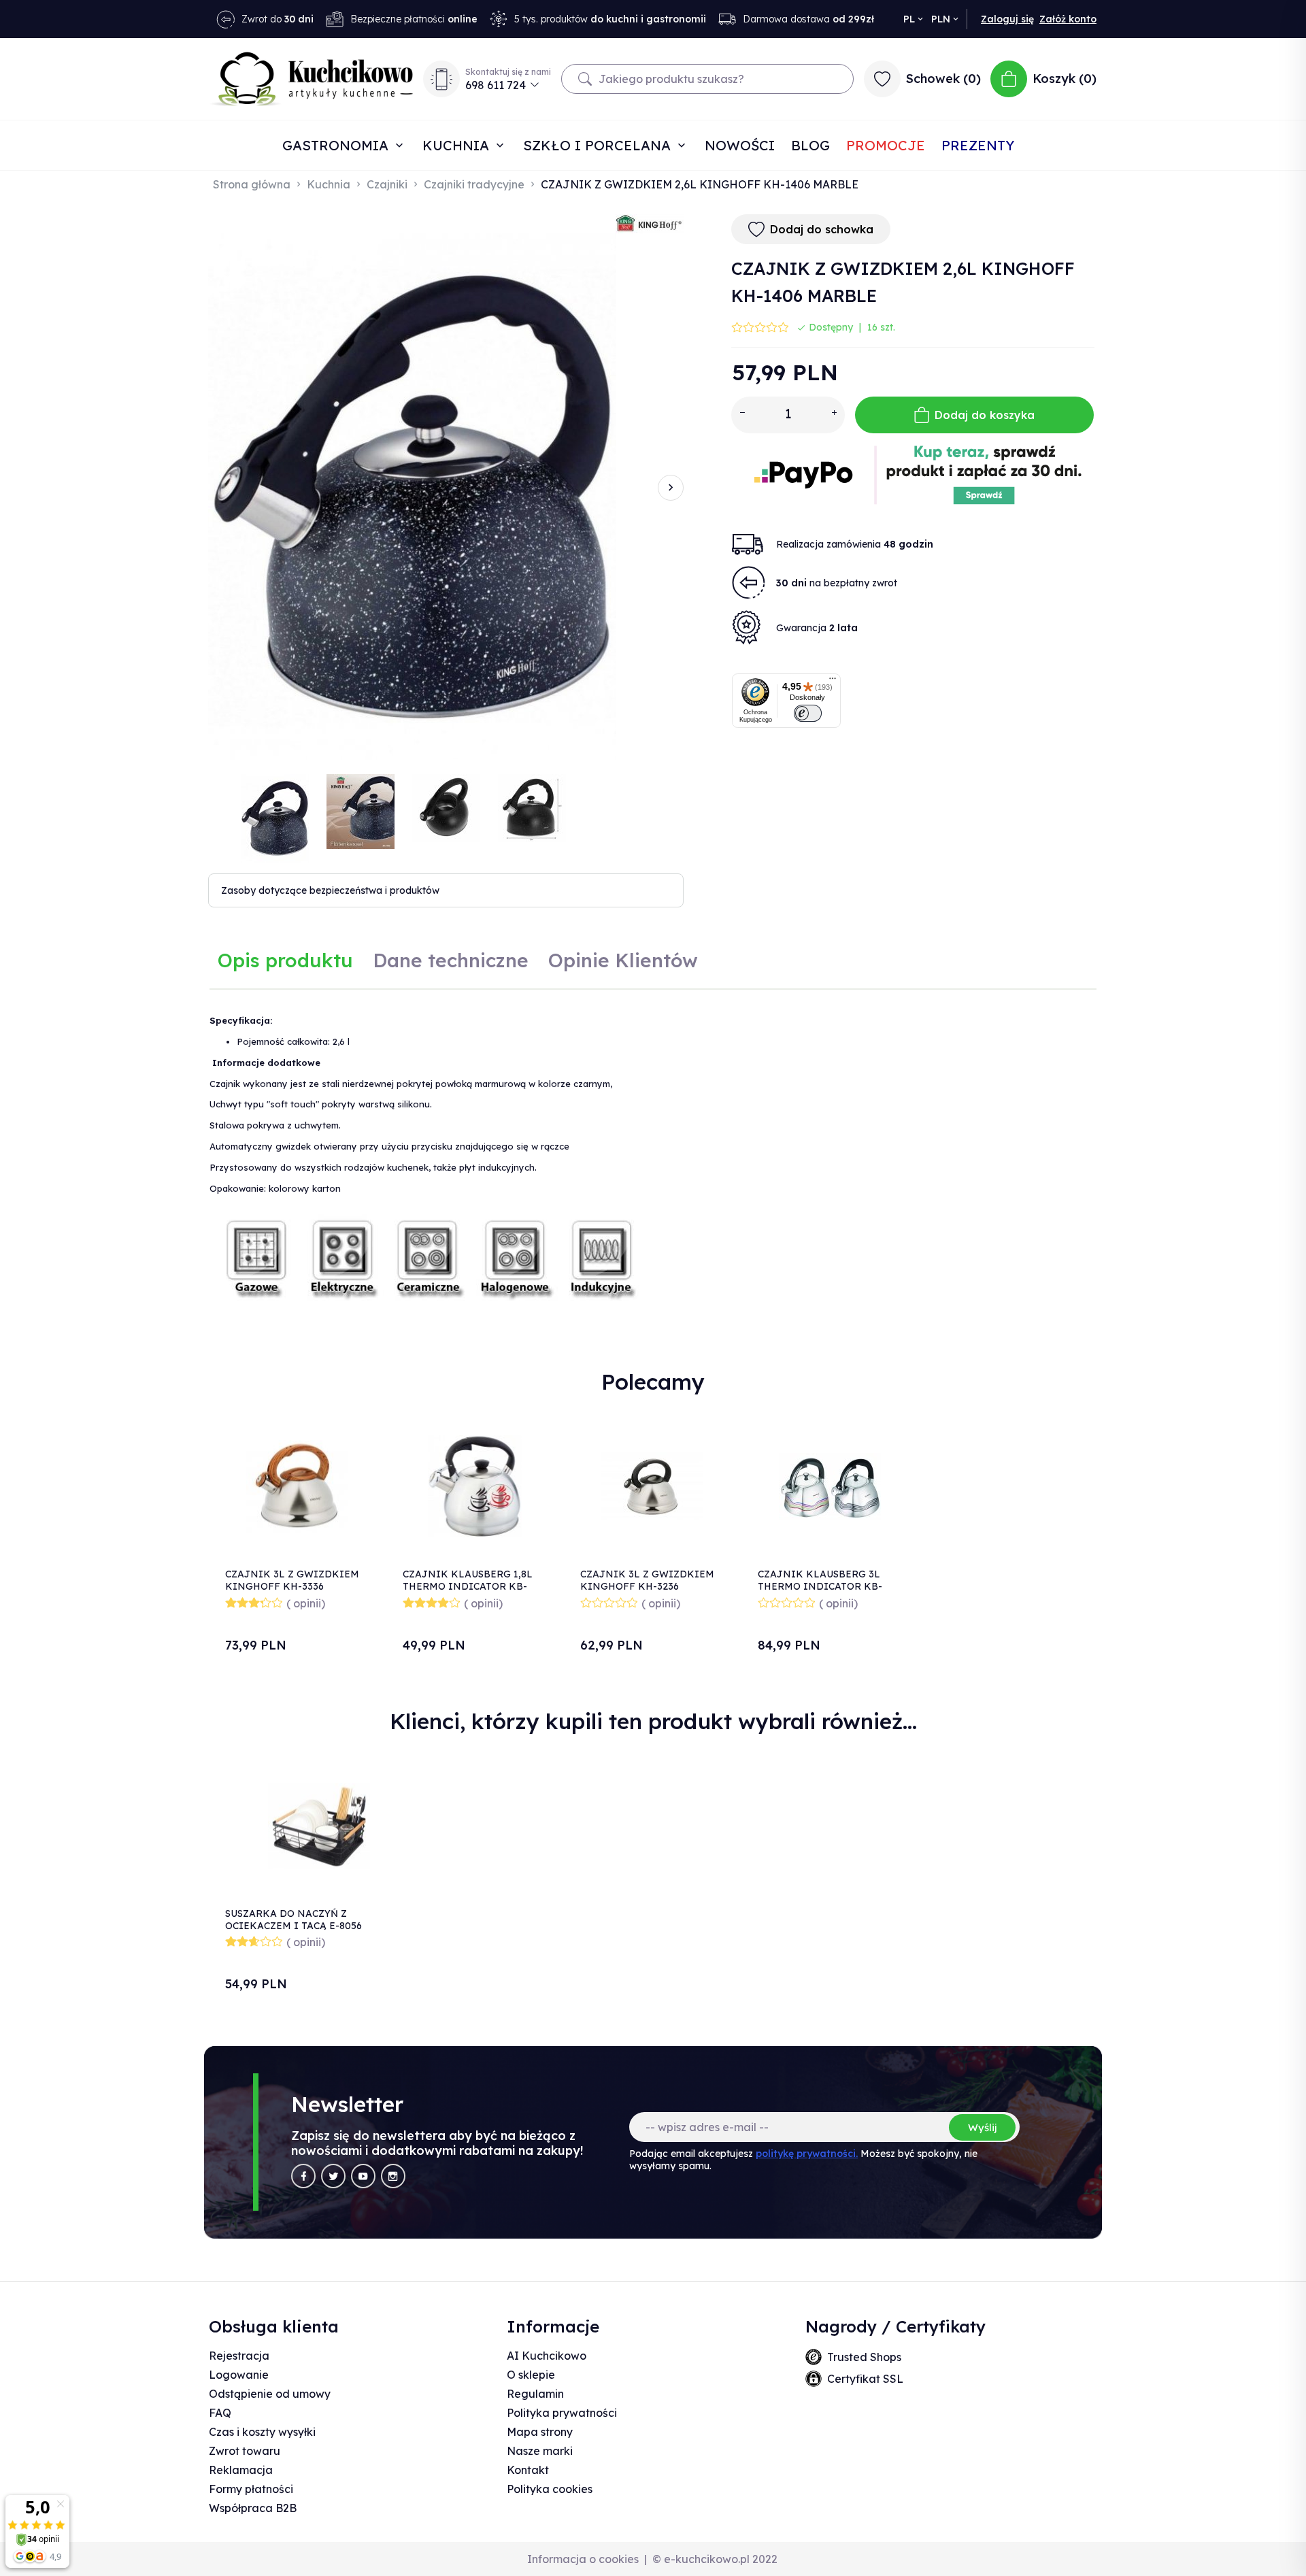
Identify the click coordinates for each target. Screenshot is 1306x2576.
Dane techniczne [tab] (451, 960)
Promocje (886, 145)
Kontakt (528, 2470)
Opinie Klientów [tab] (623, 960)
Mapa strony (540, 2432)
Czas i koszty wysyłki (262, 2432)
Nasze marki (540, 2451)
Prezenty (978, 145)
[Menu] (833, 682)
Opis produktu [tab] (285, 960)
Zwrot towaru (245, 2451)
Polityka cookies (550, 2489)
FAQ (220, 2413)
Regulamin (535, 2394)
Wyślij (982, 2127)
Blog (810, 145)
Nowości (740, 145)
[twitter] (333, 2176)
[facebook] (303, 2176)
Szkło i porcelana (599, 145)
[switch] (808, 713)
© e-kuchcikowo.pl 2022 (715, 2559)
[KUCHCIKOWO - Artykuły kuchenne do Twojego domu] (312, 79)
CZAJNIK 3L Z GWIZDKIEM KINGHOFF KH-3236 (647, 1580)
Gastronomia (337, 145)
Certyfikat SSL (865, 2379)
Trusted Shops (864, 2357)
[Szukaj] (585, 79)
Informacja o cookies (583, 2559)
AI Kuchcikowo (547, 2356)
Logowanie (239, 2375)
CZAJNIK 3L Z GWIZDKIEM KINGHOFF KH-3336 (292, 1580)
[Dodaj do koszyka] (353, 1468)
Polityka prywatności (562, 2413)
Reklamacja (241, 2470)
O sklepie (531, 2375)
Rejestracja (239, 2356)
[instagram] (393, 2176)
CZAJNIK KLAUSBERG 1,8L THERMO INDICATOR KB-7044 (468, 1586)
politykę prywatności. (807, 2154)
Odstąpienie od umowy (270, 2394)
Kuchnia (458, 145)
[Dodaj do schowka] (353, 1432)
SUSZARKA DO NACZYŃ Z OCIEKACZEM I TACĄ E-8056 (294, 1920)
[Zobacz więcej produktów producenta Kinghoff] (650, 223)
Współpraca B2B (253, 2508)
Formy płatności (251, 2489)
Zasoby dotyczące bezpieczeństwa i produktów (330, 890)
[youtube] (363, 2176)
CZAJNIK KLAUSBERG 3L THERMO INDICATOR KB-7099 (820, 1586)
